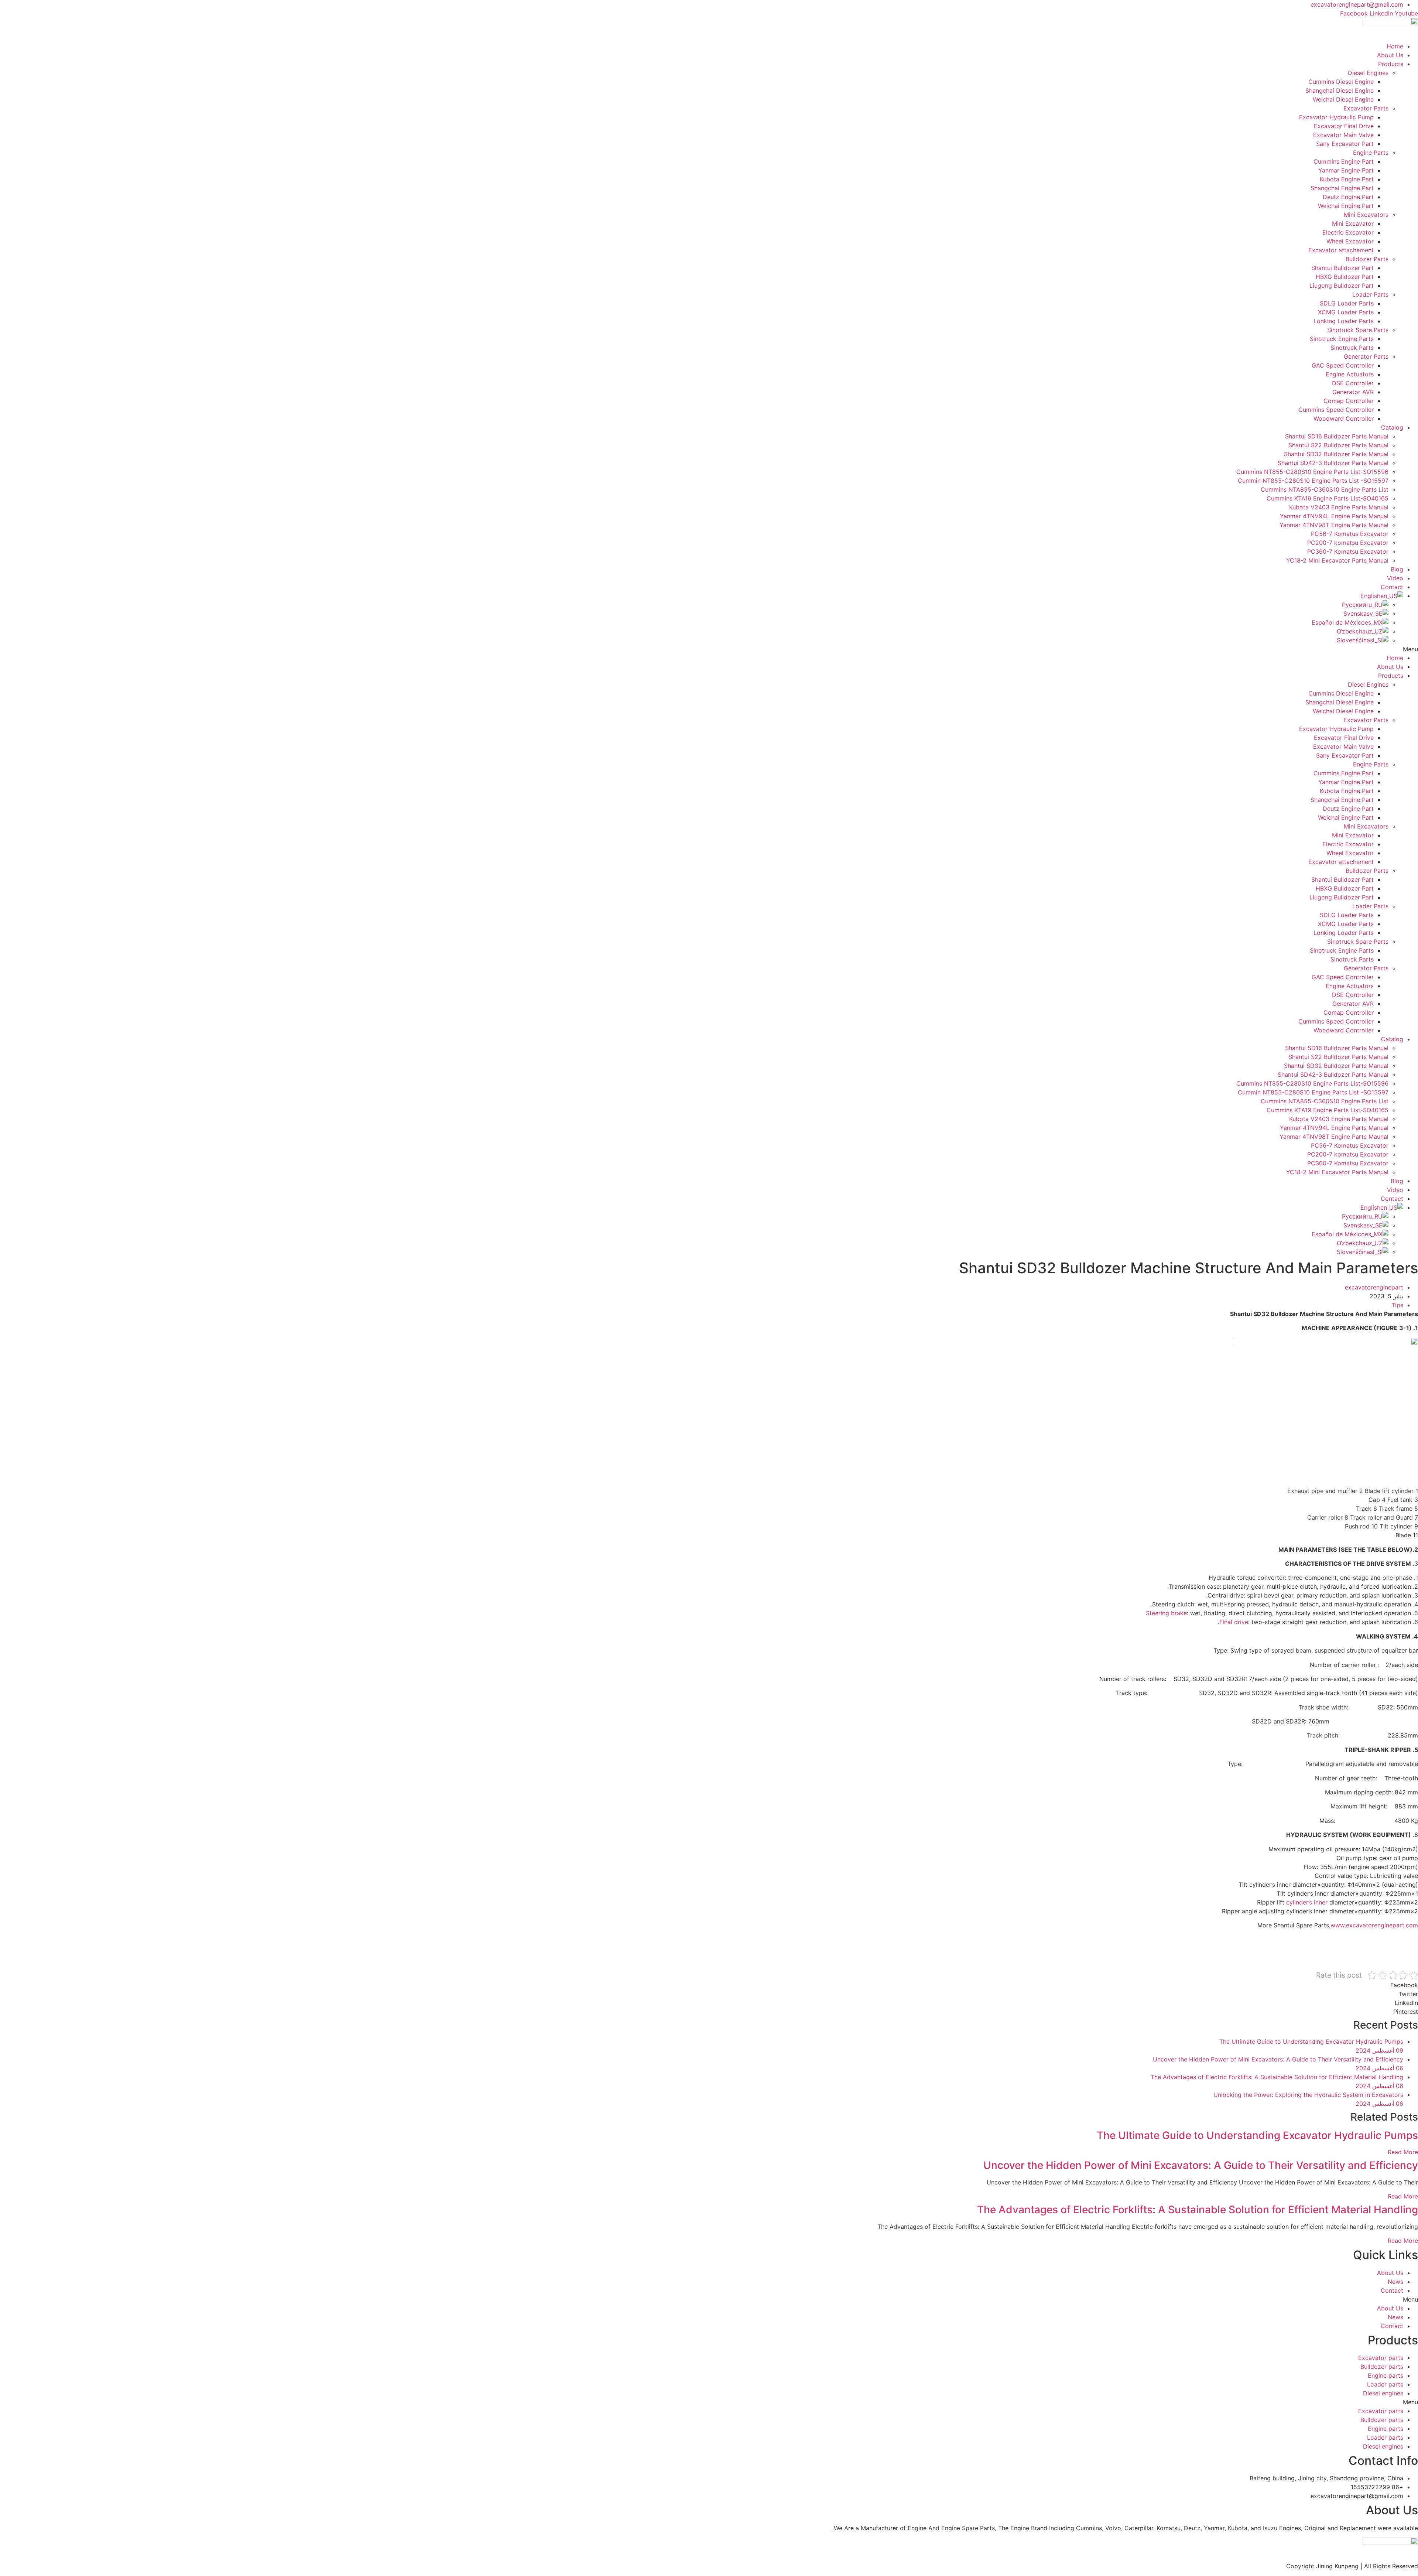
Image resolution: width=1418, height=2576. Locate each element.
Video (1395, 578)
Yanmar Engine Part (1346, 170)
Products (1391, 64)
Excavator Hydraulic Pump (1336, 117)
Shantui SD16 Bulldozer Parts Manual (1337, 436)
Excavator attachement (1341, 250)
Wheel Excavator (1350, 241)
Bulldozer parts (1382, 2367)
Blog (1397, 569)
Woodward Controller (1344, 418)
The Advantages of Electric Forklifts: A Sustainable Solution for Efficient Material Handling (1198, 2210)
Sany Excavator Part (1345, 144)
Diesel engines (1383, 2393)
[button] (709, 649)
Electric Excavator (1348, 232)
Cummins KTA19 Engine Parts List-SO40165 (1328, 498)
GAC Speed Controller (1343, 365)
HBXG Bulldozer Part (1345, 277)
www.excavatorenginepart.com (1374, 1925)
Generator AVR (1353, 392)
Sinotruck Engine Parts (1342, 339)
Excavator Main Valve (1343, 135)
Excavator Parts (1366, 108)
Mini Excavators (1366, 215)
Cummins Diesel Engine (1341, 82)
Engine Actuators (1350, 374)
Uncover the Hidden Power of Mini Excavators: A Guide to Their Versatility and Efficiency (1201, 2165)
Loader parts (1385, 2384)
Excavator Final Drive (1344, 126)
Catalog (1392, 427)
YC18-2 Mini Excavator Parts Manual (1337, 560)
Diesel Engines (1368, 73)
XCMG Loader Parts (1346, 312)
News (1395, 2282)
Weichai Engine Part (1346, 206)
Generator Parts (1366, 356)
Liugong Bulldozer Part (1342, 286)
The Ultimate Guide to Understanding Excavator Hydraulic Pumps (1257, 2135)
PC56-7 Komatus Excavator (1350, 534)
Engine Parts (1371, 153)
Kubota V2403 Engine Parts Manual (1339, 507)
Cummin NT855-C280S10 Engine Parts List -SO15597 (1313, 481)
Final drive (1234, 1622)
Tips (1397, 1305)
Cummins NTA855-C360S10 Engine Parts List (1325, 489)
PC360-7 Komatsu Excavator (1348, 551)
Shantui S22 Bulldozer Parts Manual (1338, 445)
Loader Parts (1370, 294)
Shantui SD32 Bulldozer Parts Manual (1336, 454)
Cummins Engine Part (1344, 161)
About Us (1390, 55)
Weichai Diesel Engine (1343, 99)
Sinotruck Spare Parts (1358, 330)
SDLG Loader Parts (1347, 303)
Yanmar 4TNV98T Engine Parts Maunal (1334, 525)
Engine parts (1386, 2375)
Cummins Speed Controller (1336, 410)
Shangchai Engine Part (1342, 188)
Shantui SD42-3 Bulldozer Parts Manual (1333, 463)
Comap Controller (1349, 401)
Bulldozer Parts (1367, 259)
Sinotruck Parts (1352, 348)
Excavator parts (1381, 2358)
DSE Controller (1353, 383)
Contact (1392, 587)
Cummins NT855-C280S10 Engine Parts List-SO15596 (1312, 472)
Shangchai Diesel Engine (1340, 90)
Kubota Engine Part (1347, 179)
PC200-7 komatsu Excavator (1348, 543)
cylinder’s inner (1307, 1902)
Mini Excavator (1353, 223)
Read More (1403, 2152)
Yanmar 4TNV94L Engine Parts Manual (1334, 516)
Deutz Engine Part (1348, 197)
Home (1395, 46)
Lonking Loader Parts (1344, 321)
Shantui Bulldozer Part (1342, 268)
